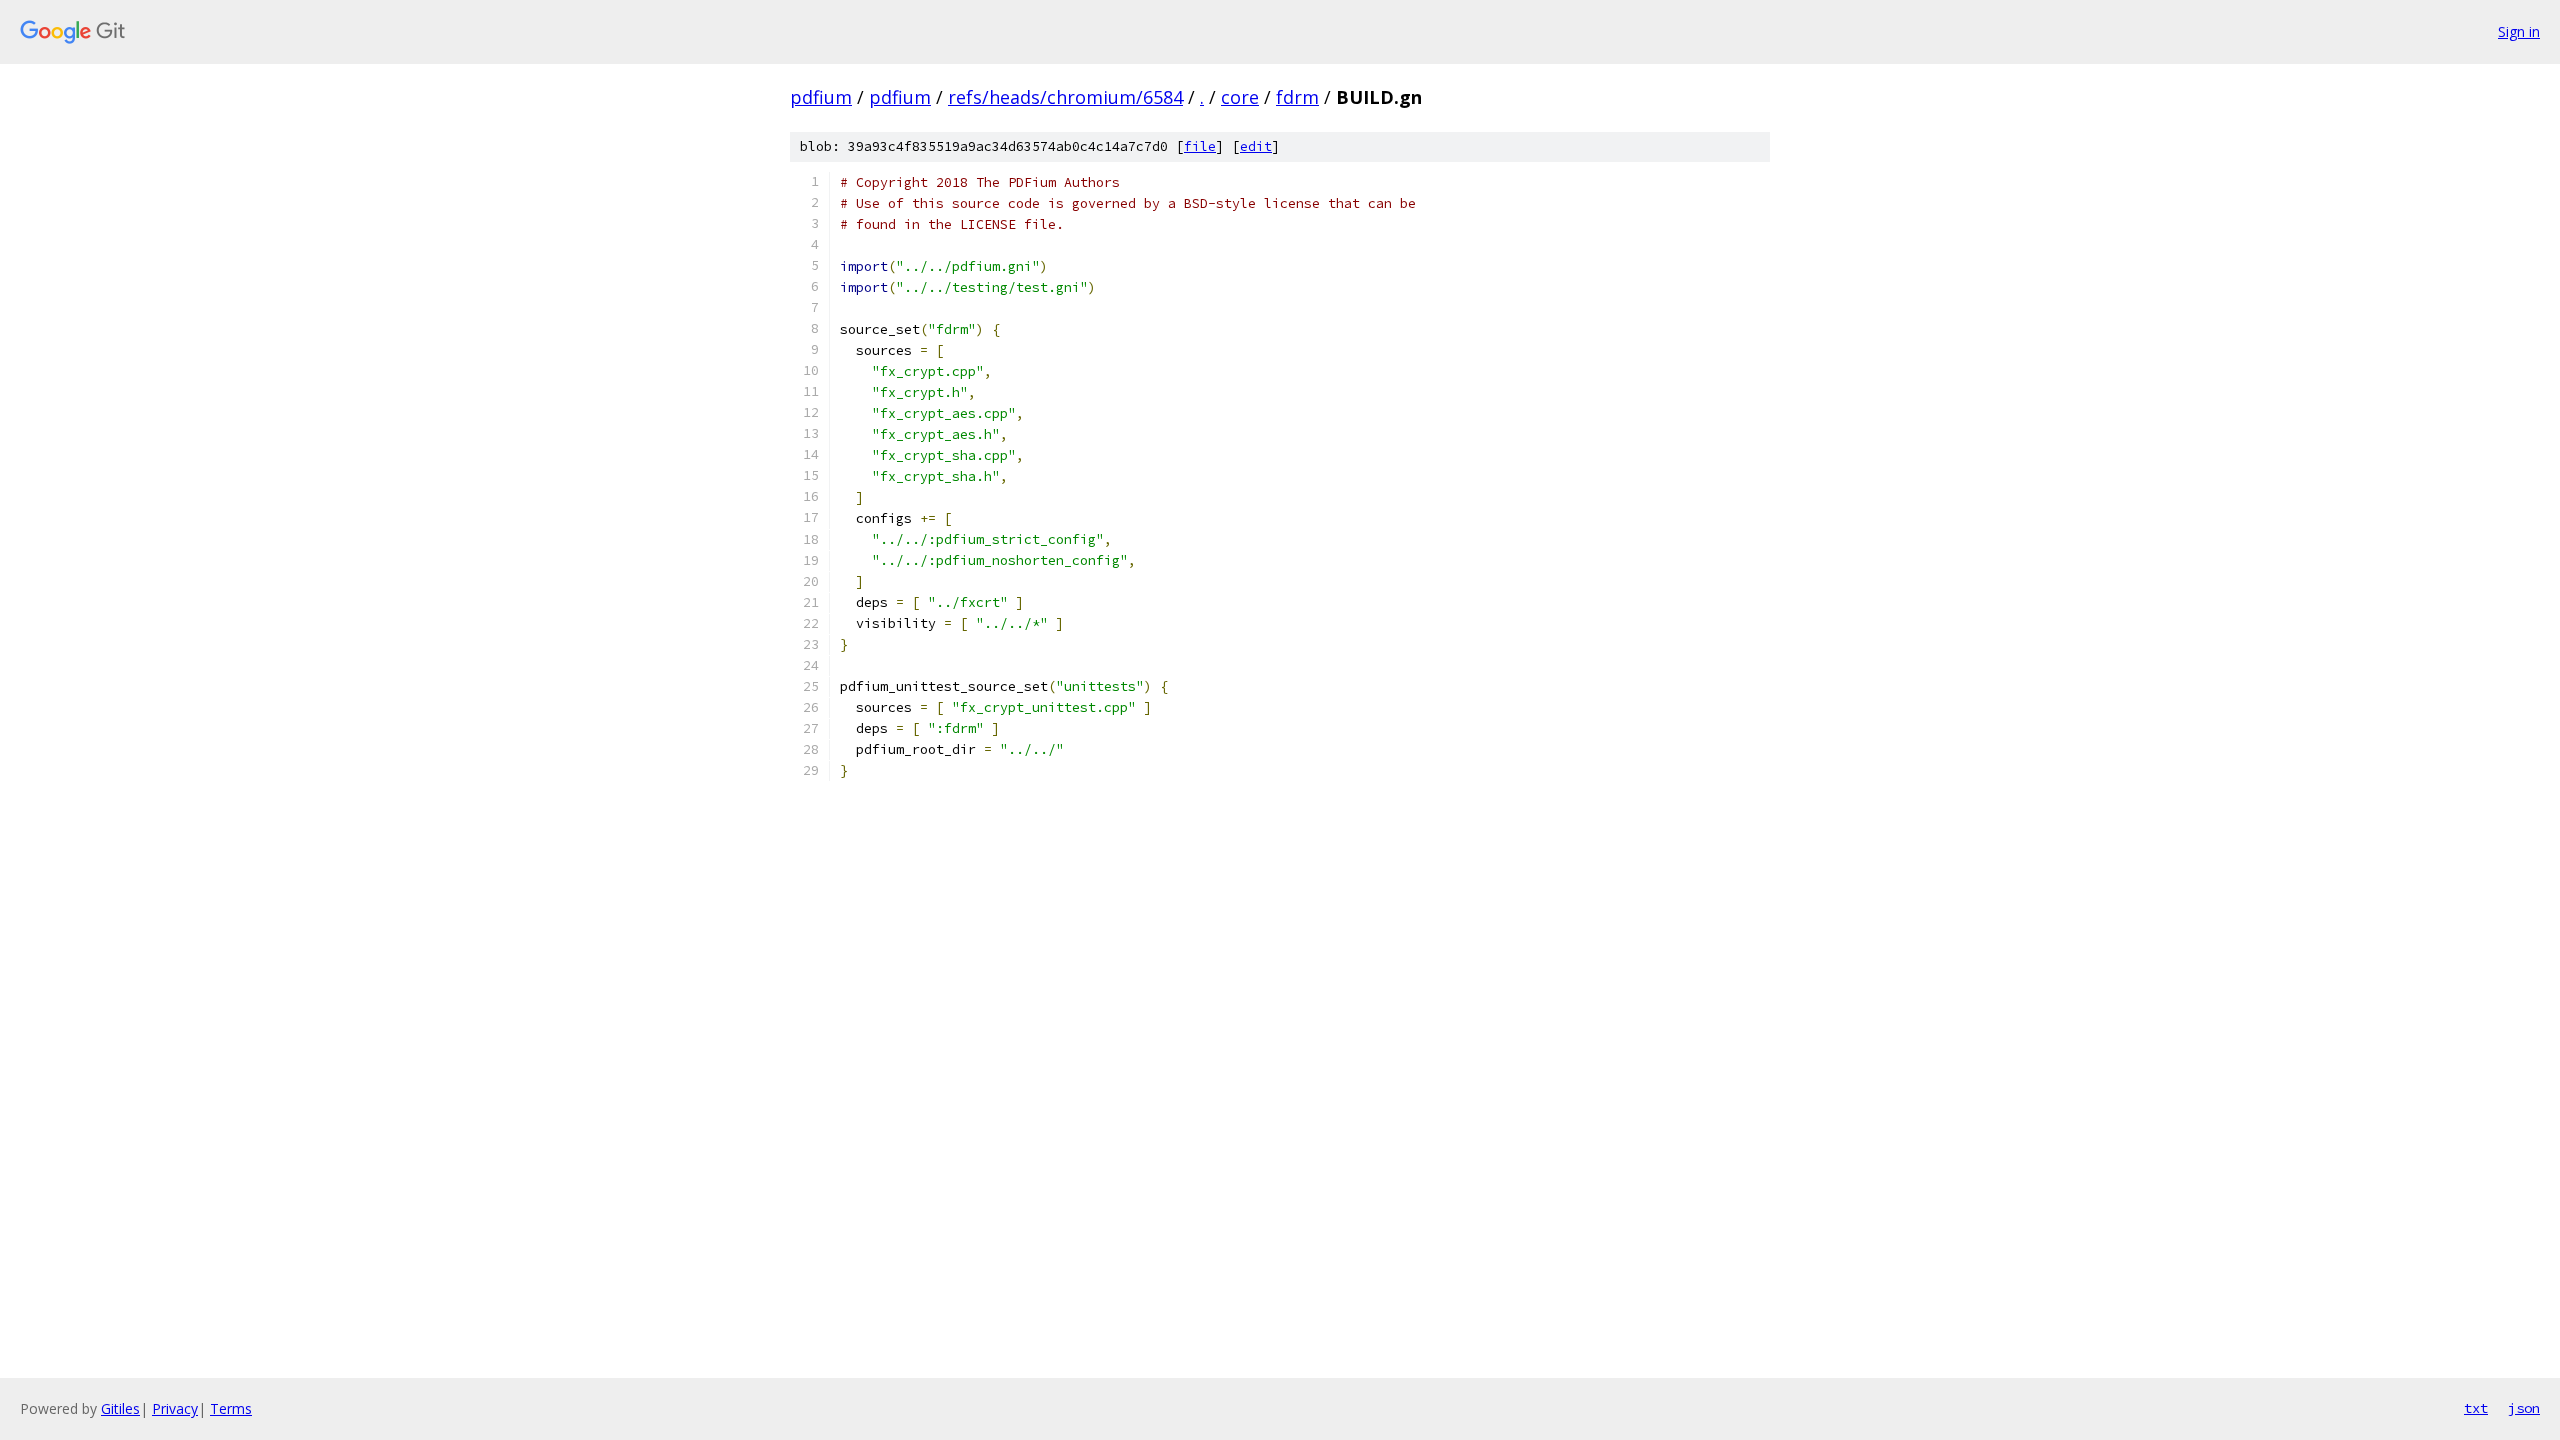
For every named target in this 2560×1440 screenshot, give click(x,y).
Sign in (2519, 31)
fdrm (1297, 97)
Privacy (175, 1408)
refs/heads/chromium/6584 (1065, 97)
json (2524, 1408)
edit (1256, 146)
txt (2476, 1408)
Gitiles (120, 1408)
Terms (231, 1408)
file (1200, 146)
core (1240, 97)
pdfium (821, 97)
